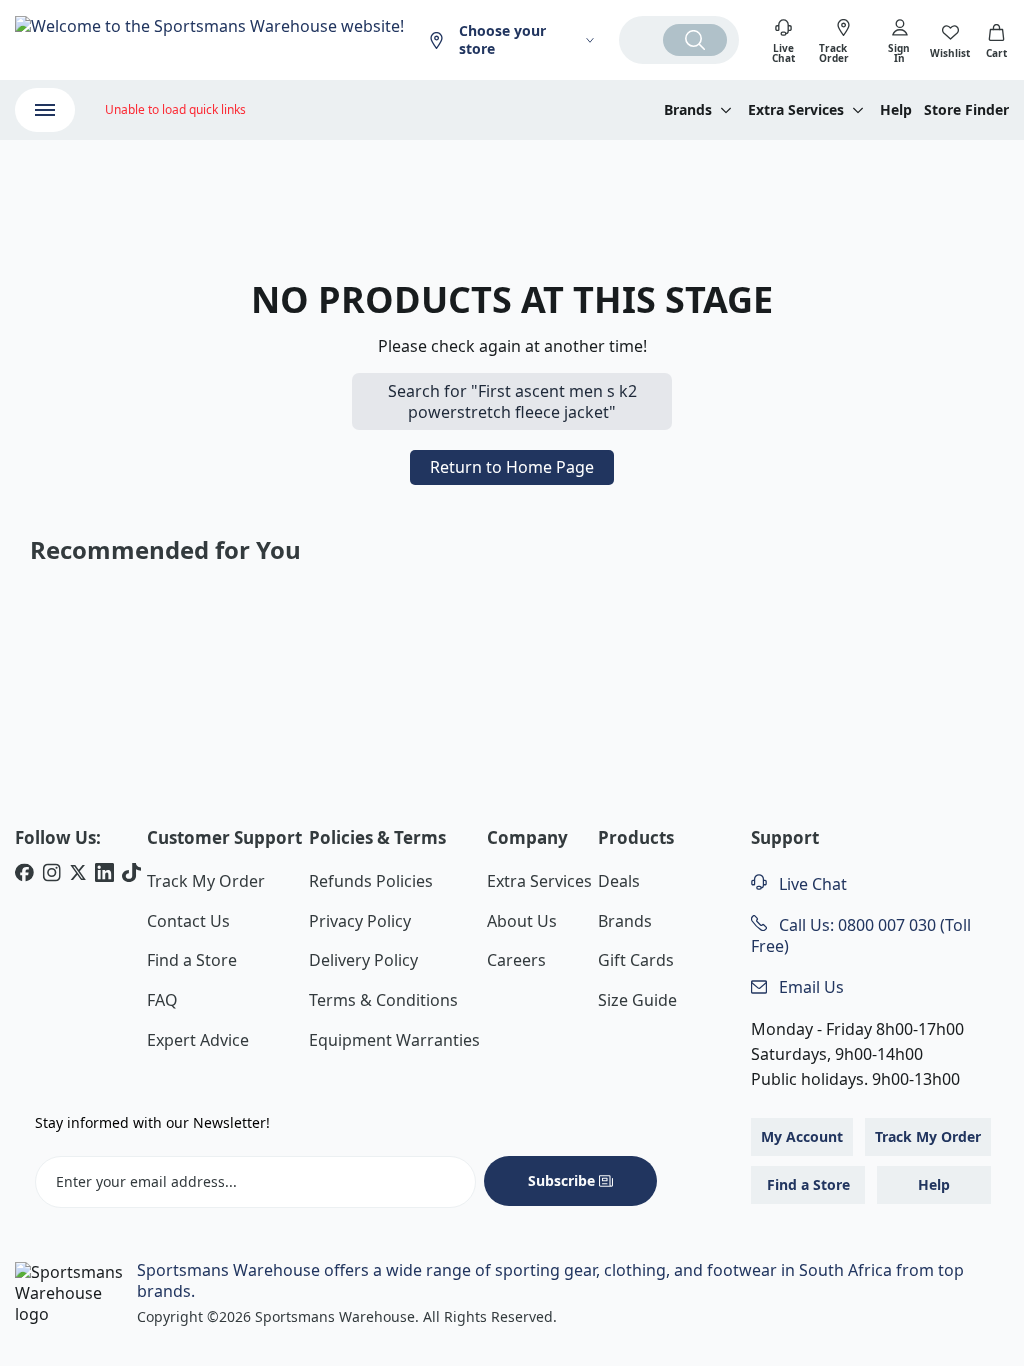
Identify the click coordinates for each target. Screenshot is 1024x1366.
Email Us (809, 987)
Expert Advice (198, 1040)
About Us (522, 921)
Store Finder (966, 110)
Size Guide (637, 1000)
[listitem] (24, 875)
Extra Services (539, 881)
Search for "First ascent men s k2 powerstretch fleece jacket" (512, 401)
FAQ (162, 1000)
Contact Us (188, 921)
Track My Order (206, 881)
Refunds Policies (371, 881)
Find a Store (192, 960)
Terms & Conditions (383, 1000)
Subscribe (561, 1180)
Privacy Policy (360, 921)
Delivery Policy (363, 960)
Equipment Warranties (394, 1040)
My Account (802, 1136)
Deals (619, 881)
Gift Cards (636, 960)
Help (896, 110)
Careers (516, 960)
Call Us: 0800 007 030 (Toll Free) (861, 935)
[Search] (695, 40)
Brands (625, 921)
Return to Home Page (512, 467)
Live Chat (811, 884)
